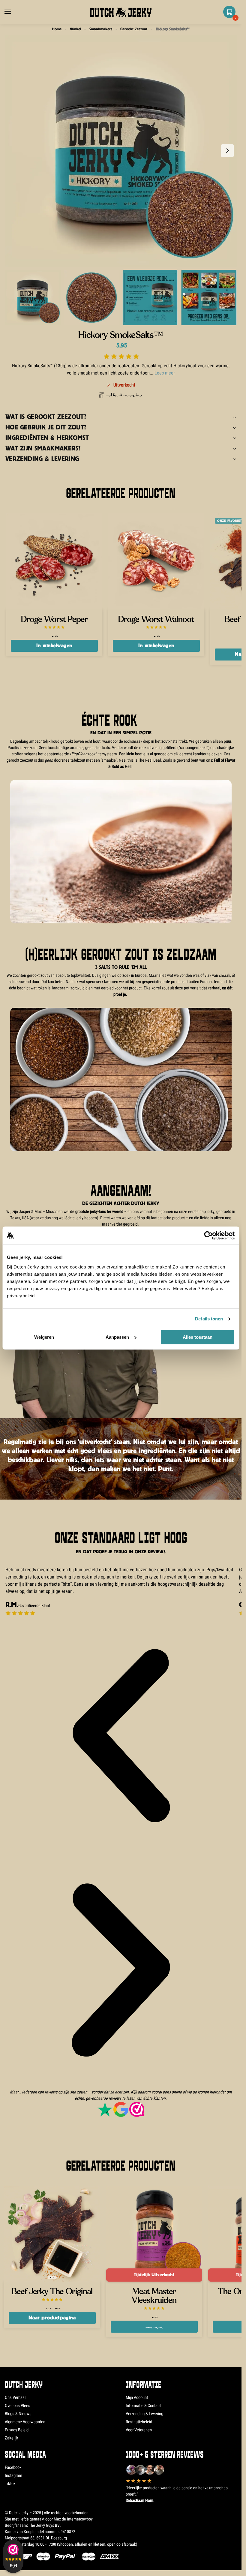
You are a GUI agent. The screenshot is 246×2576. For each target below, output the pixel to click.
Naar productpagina (52, 2318)
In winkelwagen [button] (54, 646)
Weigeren (44, 1337)
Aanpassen (117, 1337)
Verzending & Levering (42, 459)
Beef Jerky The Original (52, 2292)
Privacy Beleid (17, 2430)
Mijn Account (137, 2397)
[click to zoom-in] (121, 151)
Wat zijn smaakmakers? (43, 448)
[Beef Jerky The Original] (52, 2234)
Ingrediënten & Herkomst (47, 438)
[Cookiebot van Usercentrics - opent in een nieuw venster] (208, 1235)
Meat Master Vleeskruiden (154, 2296)
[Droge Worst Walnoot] (156, 561)
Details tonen (209, 1319)
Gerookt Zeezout (134, 29)
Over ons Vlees (18, 2406)
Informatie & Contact (143, 2406)
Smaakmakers (101, 29)
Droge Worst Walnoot (156, 620)
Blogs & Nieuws (18, 2414)
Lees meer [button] (165, 373)
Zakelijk (12, 2438)
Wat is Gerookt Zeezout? (46, 417)
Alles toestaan (198, 1337)
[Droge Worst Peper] (54, 561)
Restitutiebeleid (139, 2422)
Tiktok (10, 2484)
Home (57, 29)
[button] (228, 15)
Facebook (13, 2467)
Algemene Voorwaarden (25, 2422)
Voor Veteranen (139, 2430)
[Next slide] (227, 151)
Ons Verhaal (15, 2397)
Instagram (13, 2475)
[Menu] (13, 12)
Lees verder (154, 2326)
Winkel (75, 29)
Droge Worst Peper (54, 620)
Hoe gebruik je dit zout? (46, 427)
